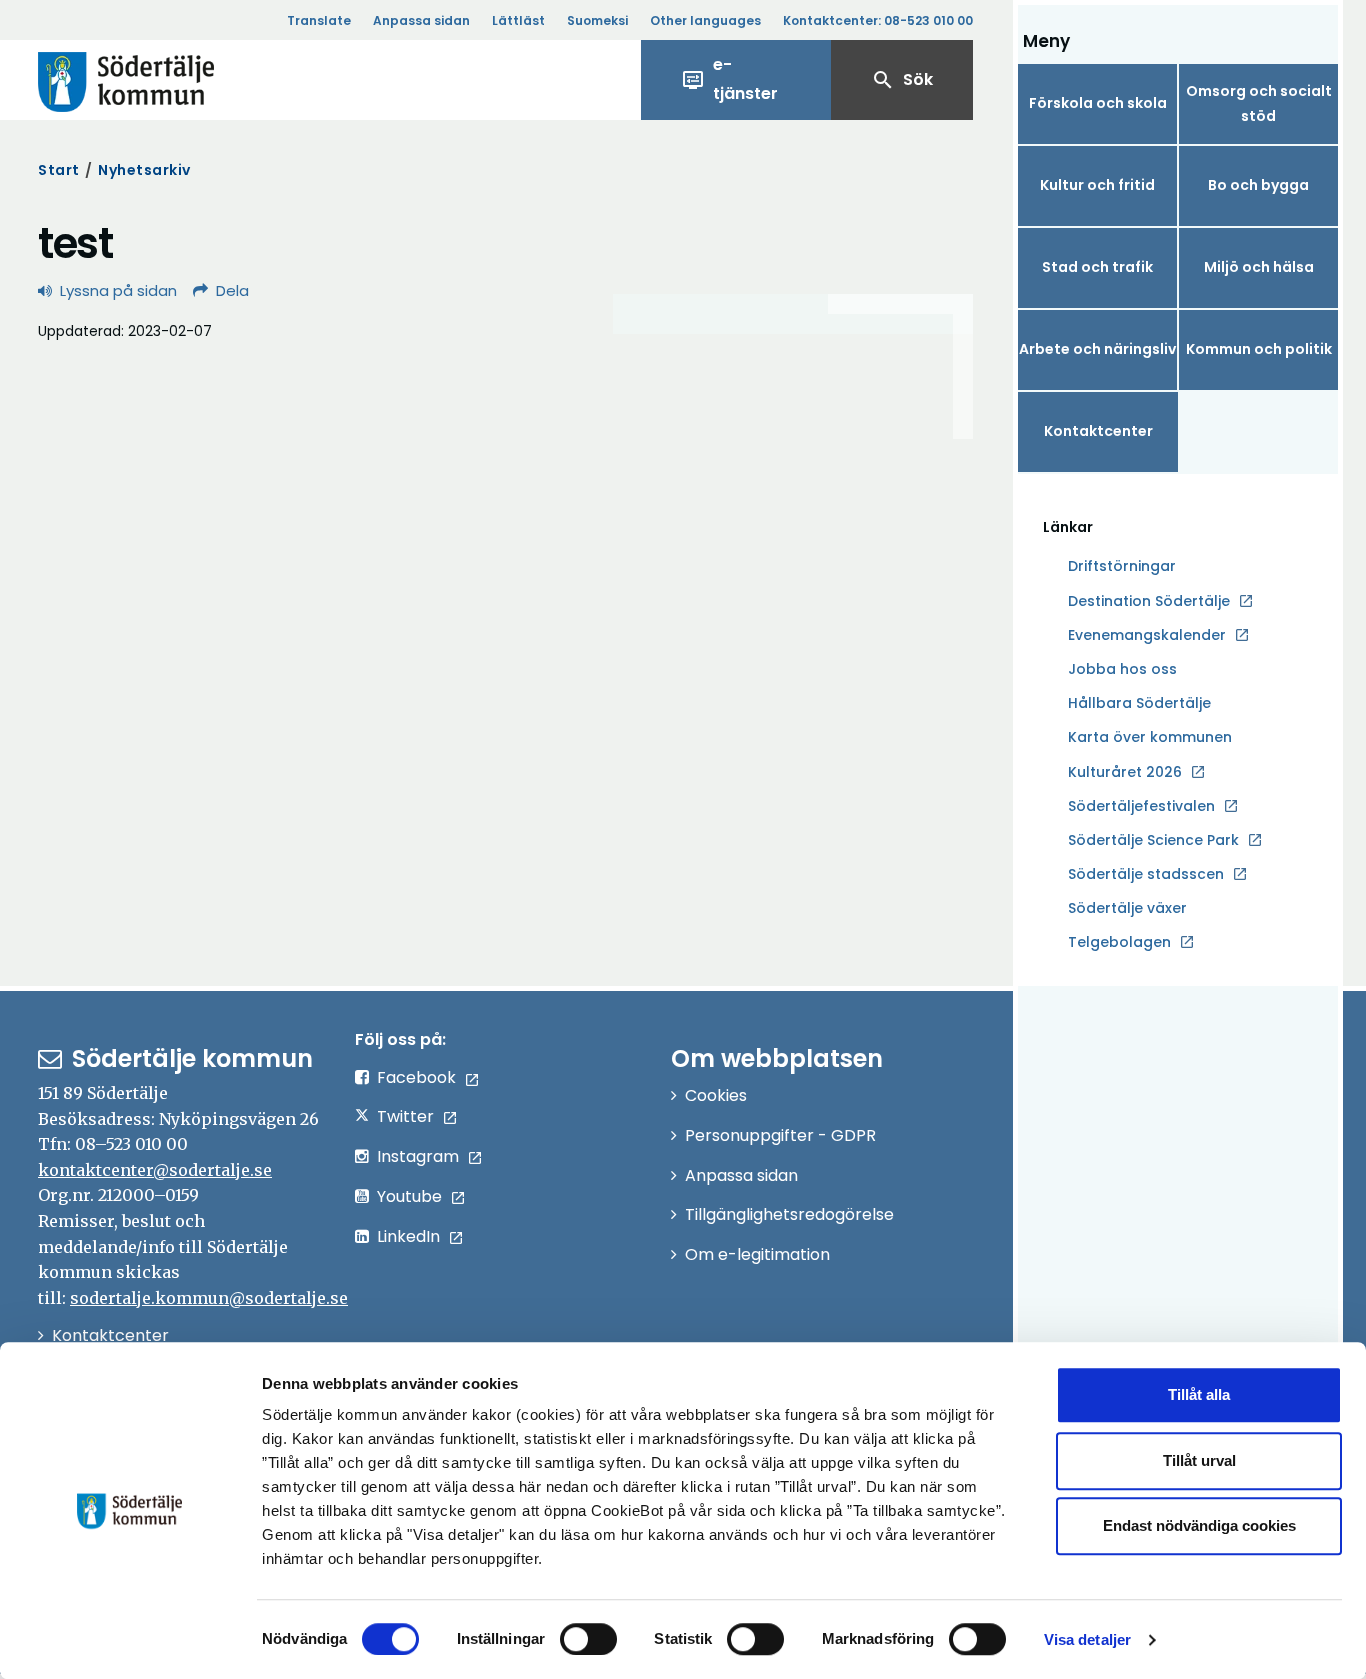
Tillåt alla (1199, 1394)
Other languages (705, 20)
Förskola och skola (1098, 103)
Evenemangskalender (1147, 635)
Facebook (416, 1077)
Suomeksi (597, 20)
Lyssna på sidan (118, 290)
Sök (902, 80)
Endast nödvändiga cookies (1199, 1525)
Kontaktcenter (1098, 431)
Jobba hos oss (1122, 670)
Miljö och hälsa (1259, 267)
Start (59, 170)
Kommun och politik (1259, 349)
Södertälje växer (1127, 908)
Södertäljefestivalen (1141, 806)
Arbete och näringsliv (1097, 349)
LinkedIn (408, 1236)
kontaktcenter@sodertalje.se (155, 1170)
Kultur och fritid (1097, 185)
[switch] (588, 1639)
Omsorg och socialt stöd (1259, 103)
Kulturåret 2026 (1125, 772)
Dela (232, 290)
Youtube (409, 1196)
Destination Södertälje (1149, 602)
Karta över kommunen (1150, 737)
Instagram (418, 1156)
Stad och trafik (1097, 267)
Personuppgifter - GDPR (780, 1135)
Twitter (405, 1116)
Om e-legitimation (757, 1254)
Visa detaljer (1087, 1639)
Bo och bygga (1258, 185)
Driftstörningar (1122, 566)
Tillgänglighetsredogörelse (789, 1214)
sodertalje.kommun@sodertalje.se (209, 1298)
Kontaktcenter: (878, 20)
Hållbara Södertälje (1139, 703)
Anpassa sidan (421, 20)
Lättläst (518, 20)
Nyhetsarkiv (144, 170)
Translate (319, 20)
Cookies (716, 1095)
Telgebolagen (1119, 943)
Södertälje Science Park (1153, 841)
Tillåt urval (1199, 1460)
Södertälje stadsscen (1146, 874)
